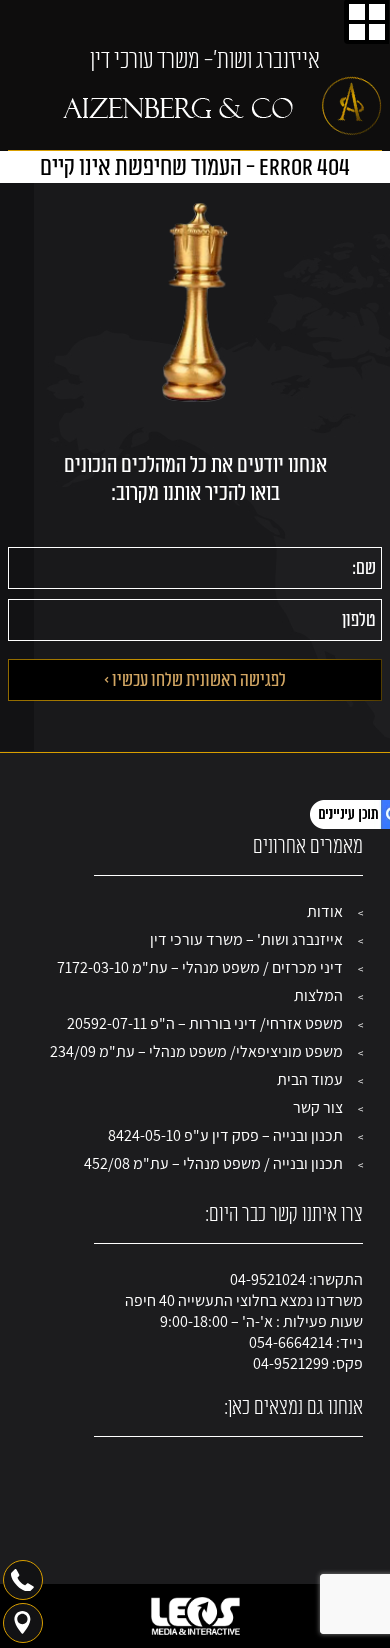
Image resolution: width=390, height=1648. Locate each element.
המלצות (318, 995)
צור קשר (318, 1107)
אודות (325, 911)
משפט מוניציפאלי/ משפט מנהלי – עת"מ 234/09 (196, 1051)
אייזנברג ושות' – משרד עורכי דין (246, 939)
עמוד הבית (310, 1079)
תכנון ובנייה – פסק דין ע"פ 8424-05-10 (225, 1135)
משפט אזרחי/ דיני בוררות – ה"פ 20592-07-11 (205, 1023)
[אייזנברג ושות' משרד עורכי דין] (222, 106)
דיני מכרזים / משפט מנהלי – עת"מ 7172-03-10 (200, 967)
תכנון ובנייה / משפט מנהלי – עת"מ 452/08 (213, 1163)
